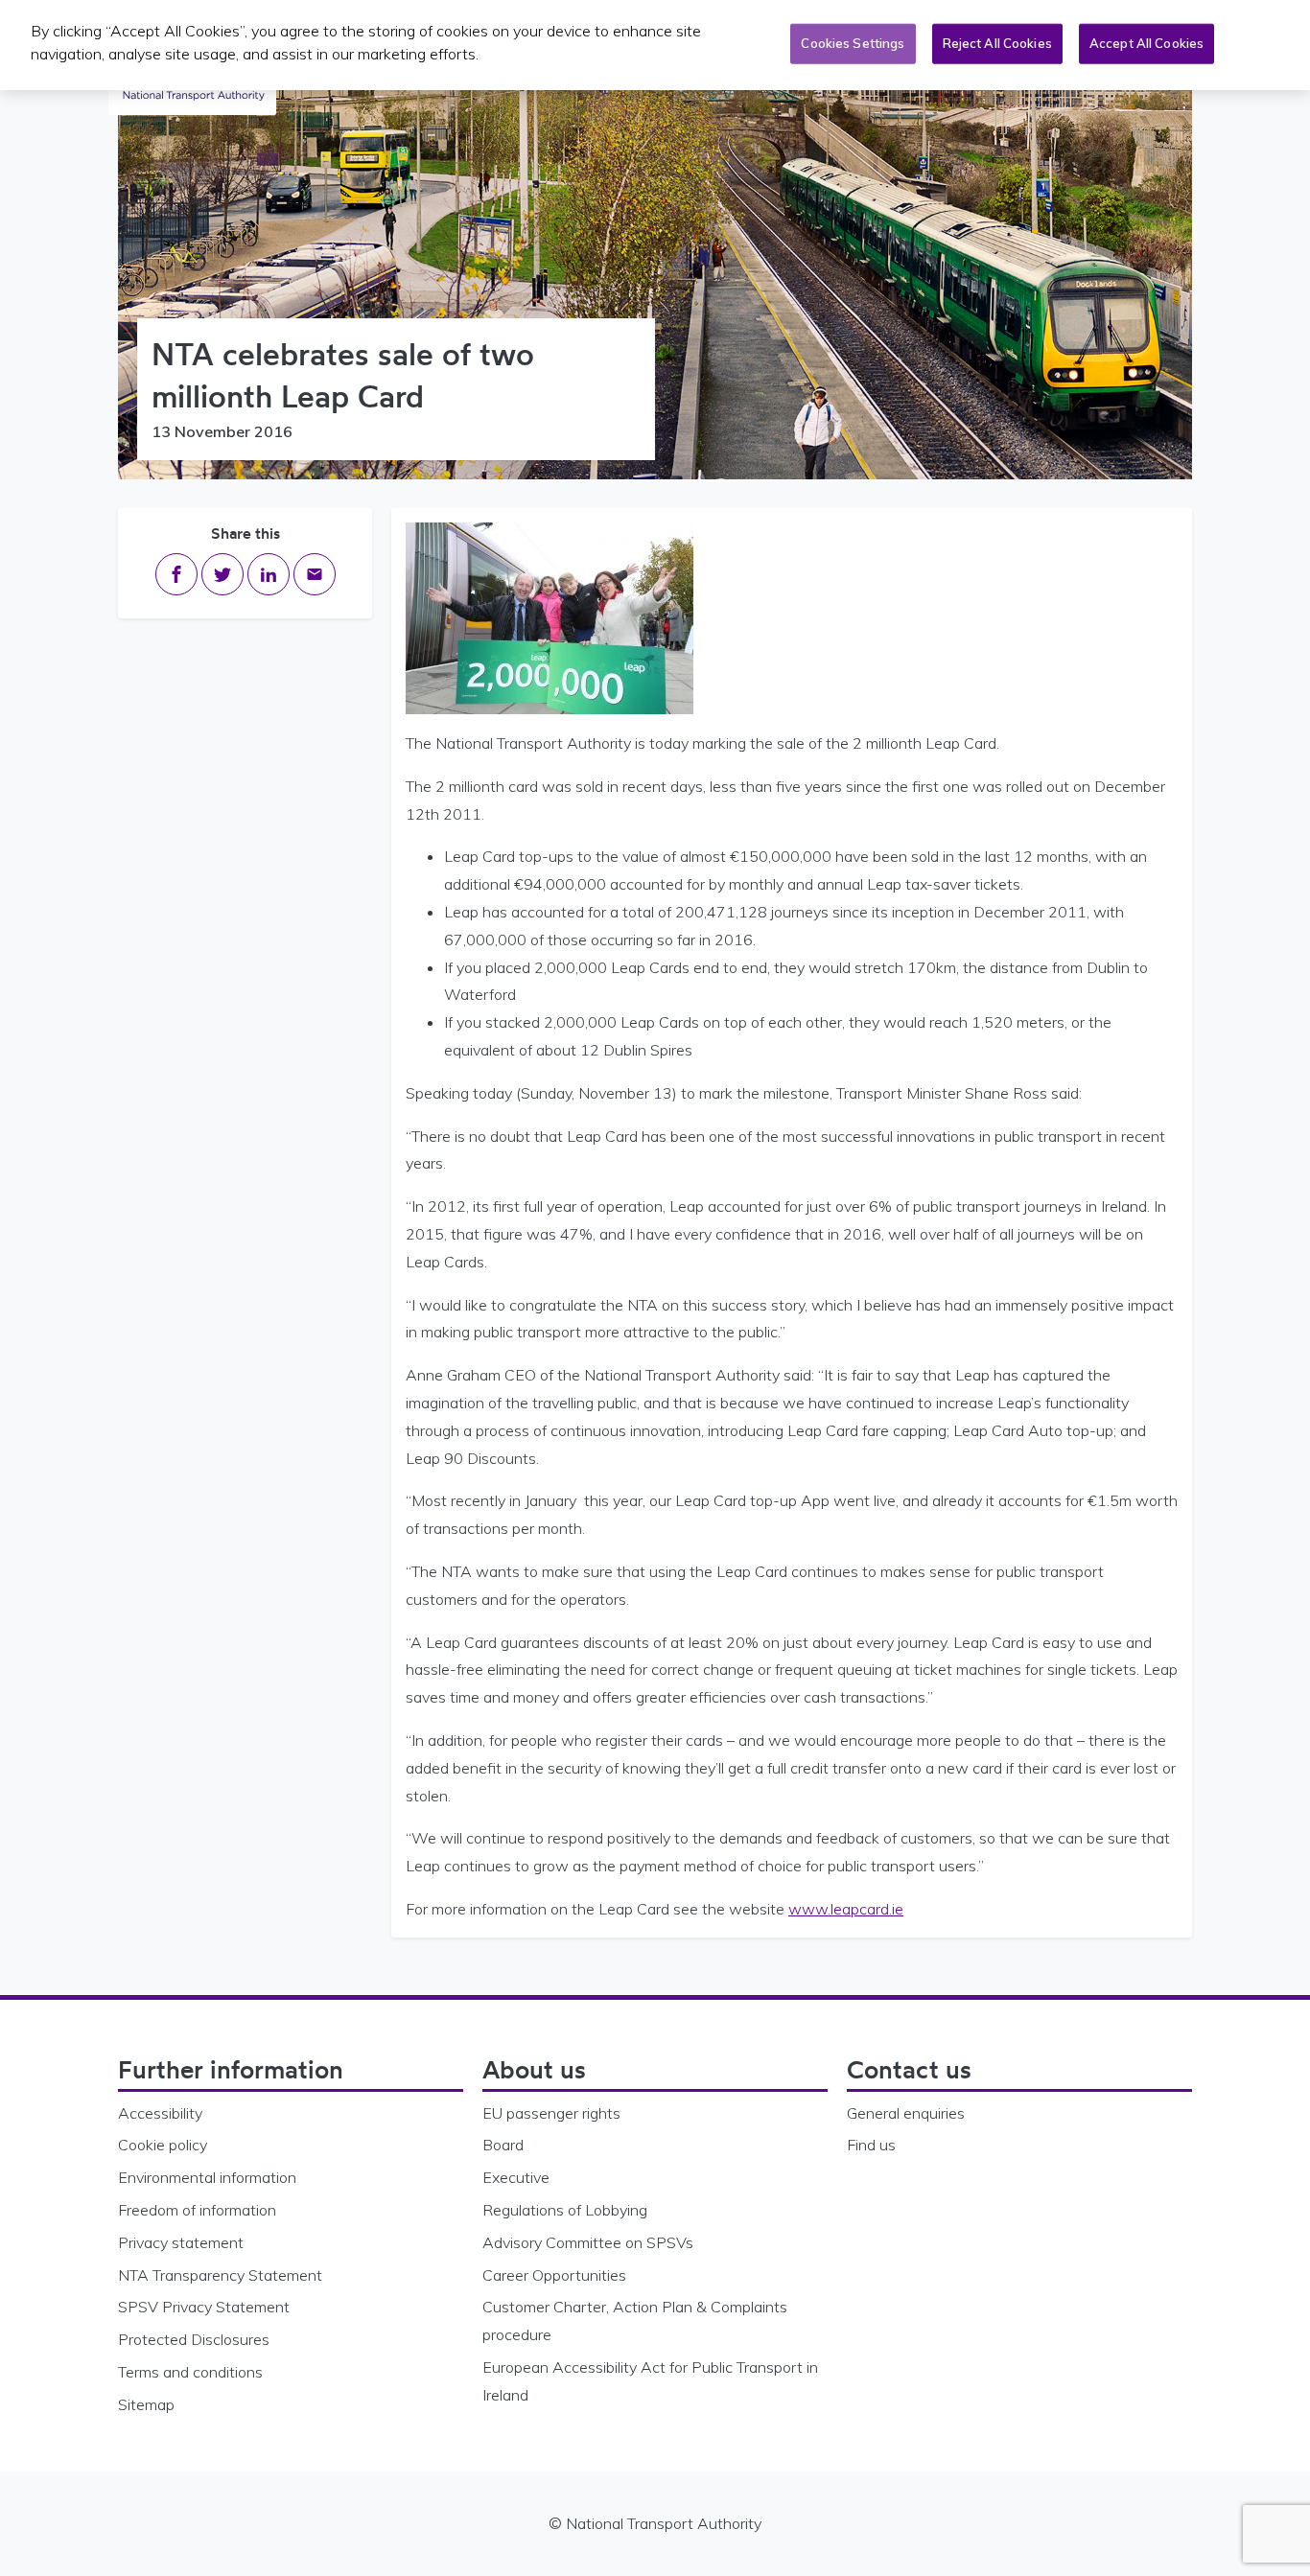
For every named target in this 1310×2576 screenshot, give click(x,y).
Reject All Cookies (997, 43)
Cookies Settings (853, 43)
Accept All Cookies (1146, 43)
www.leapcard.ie (846, 1909)
